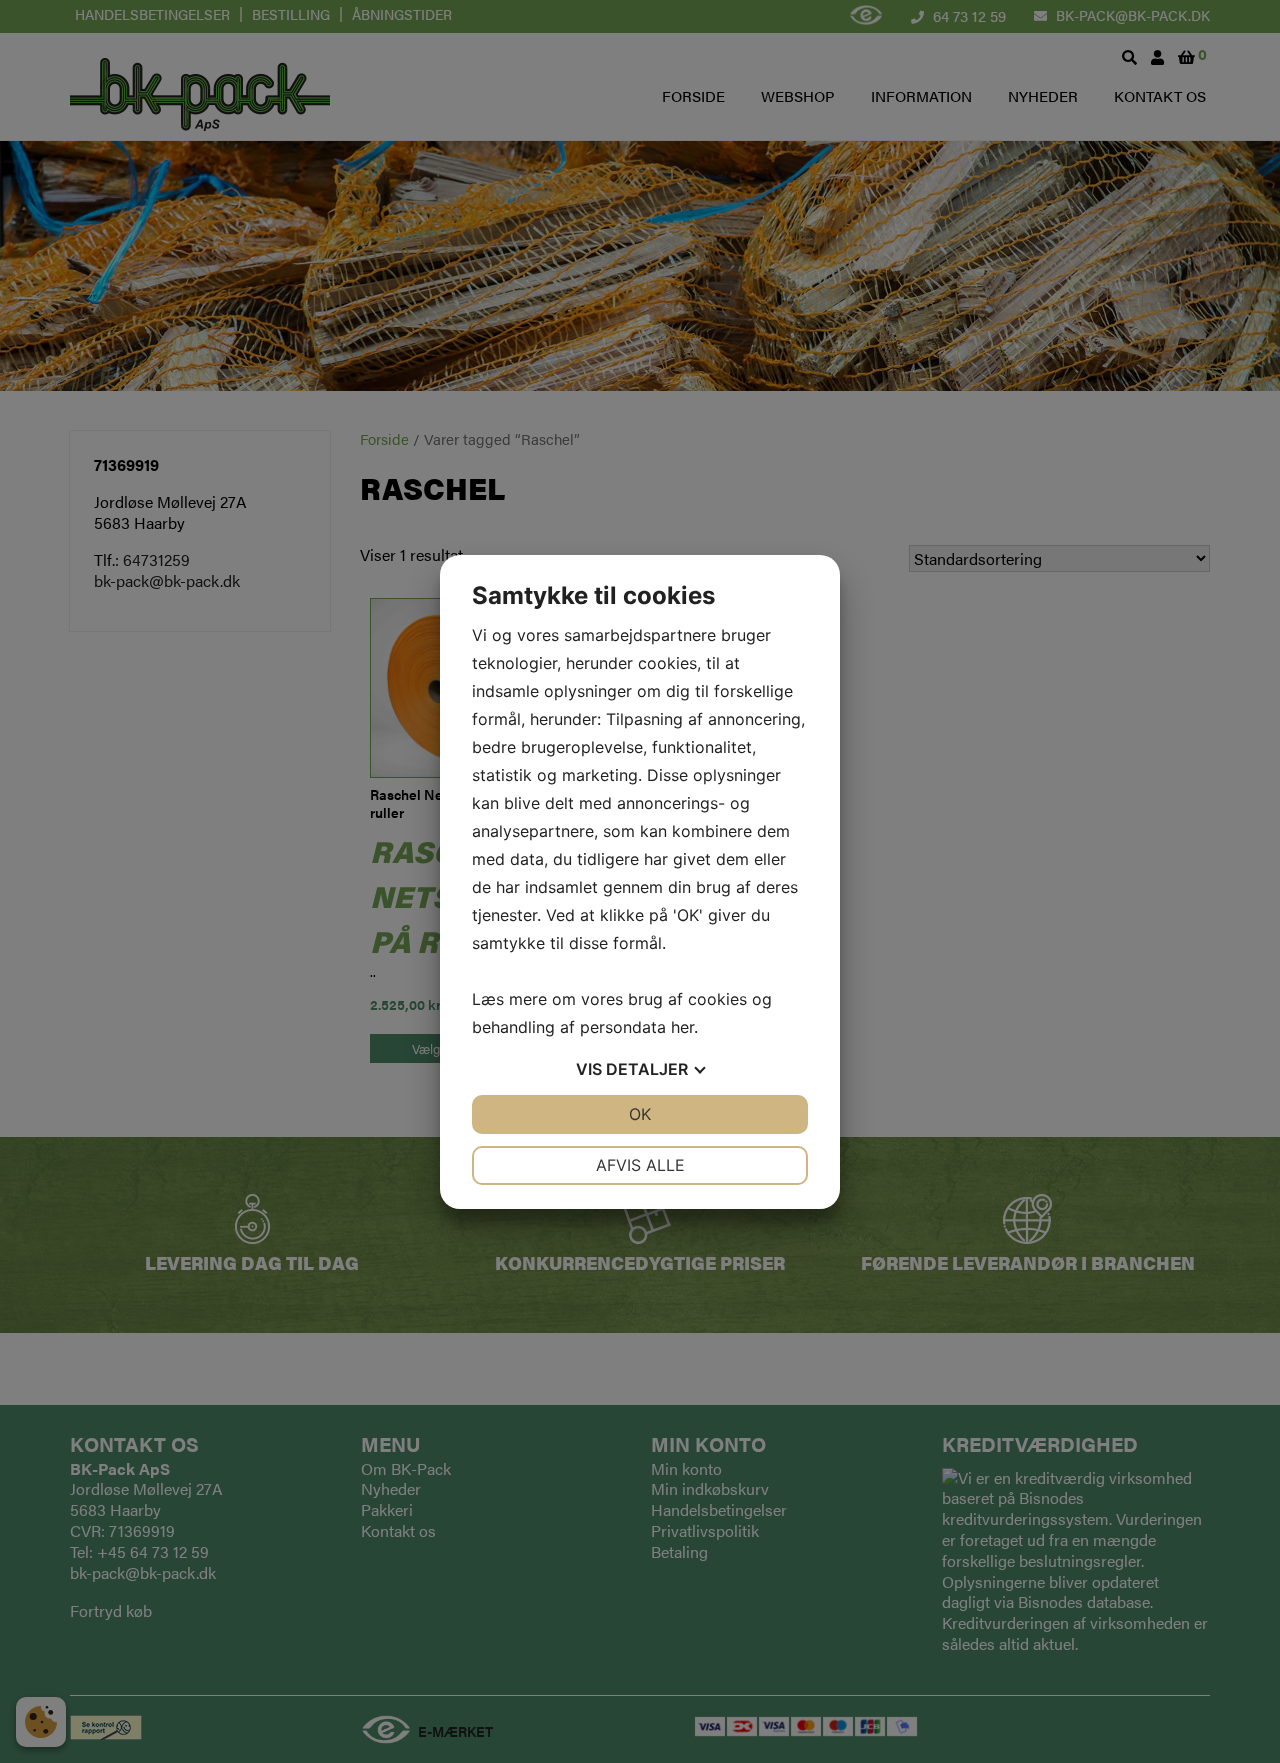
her (682, 1027)
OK (640, 1114)
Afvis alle (640, 1165)
